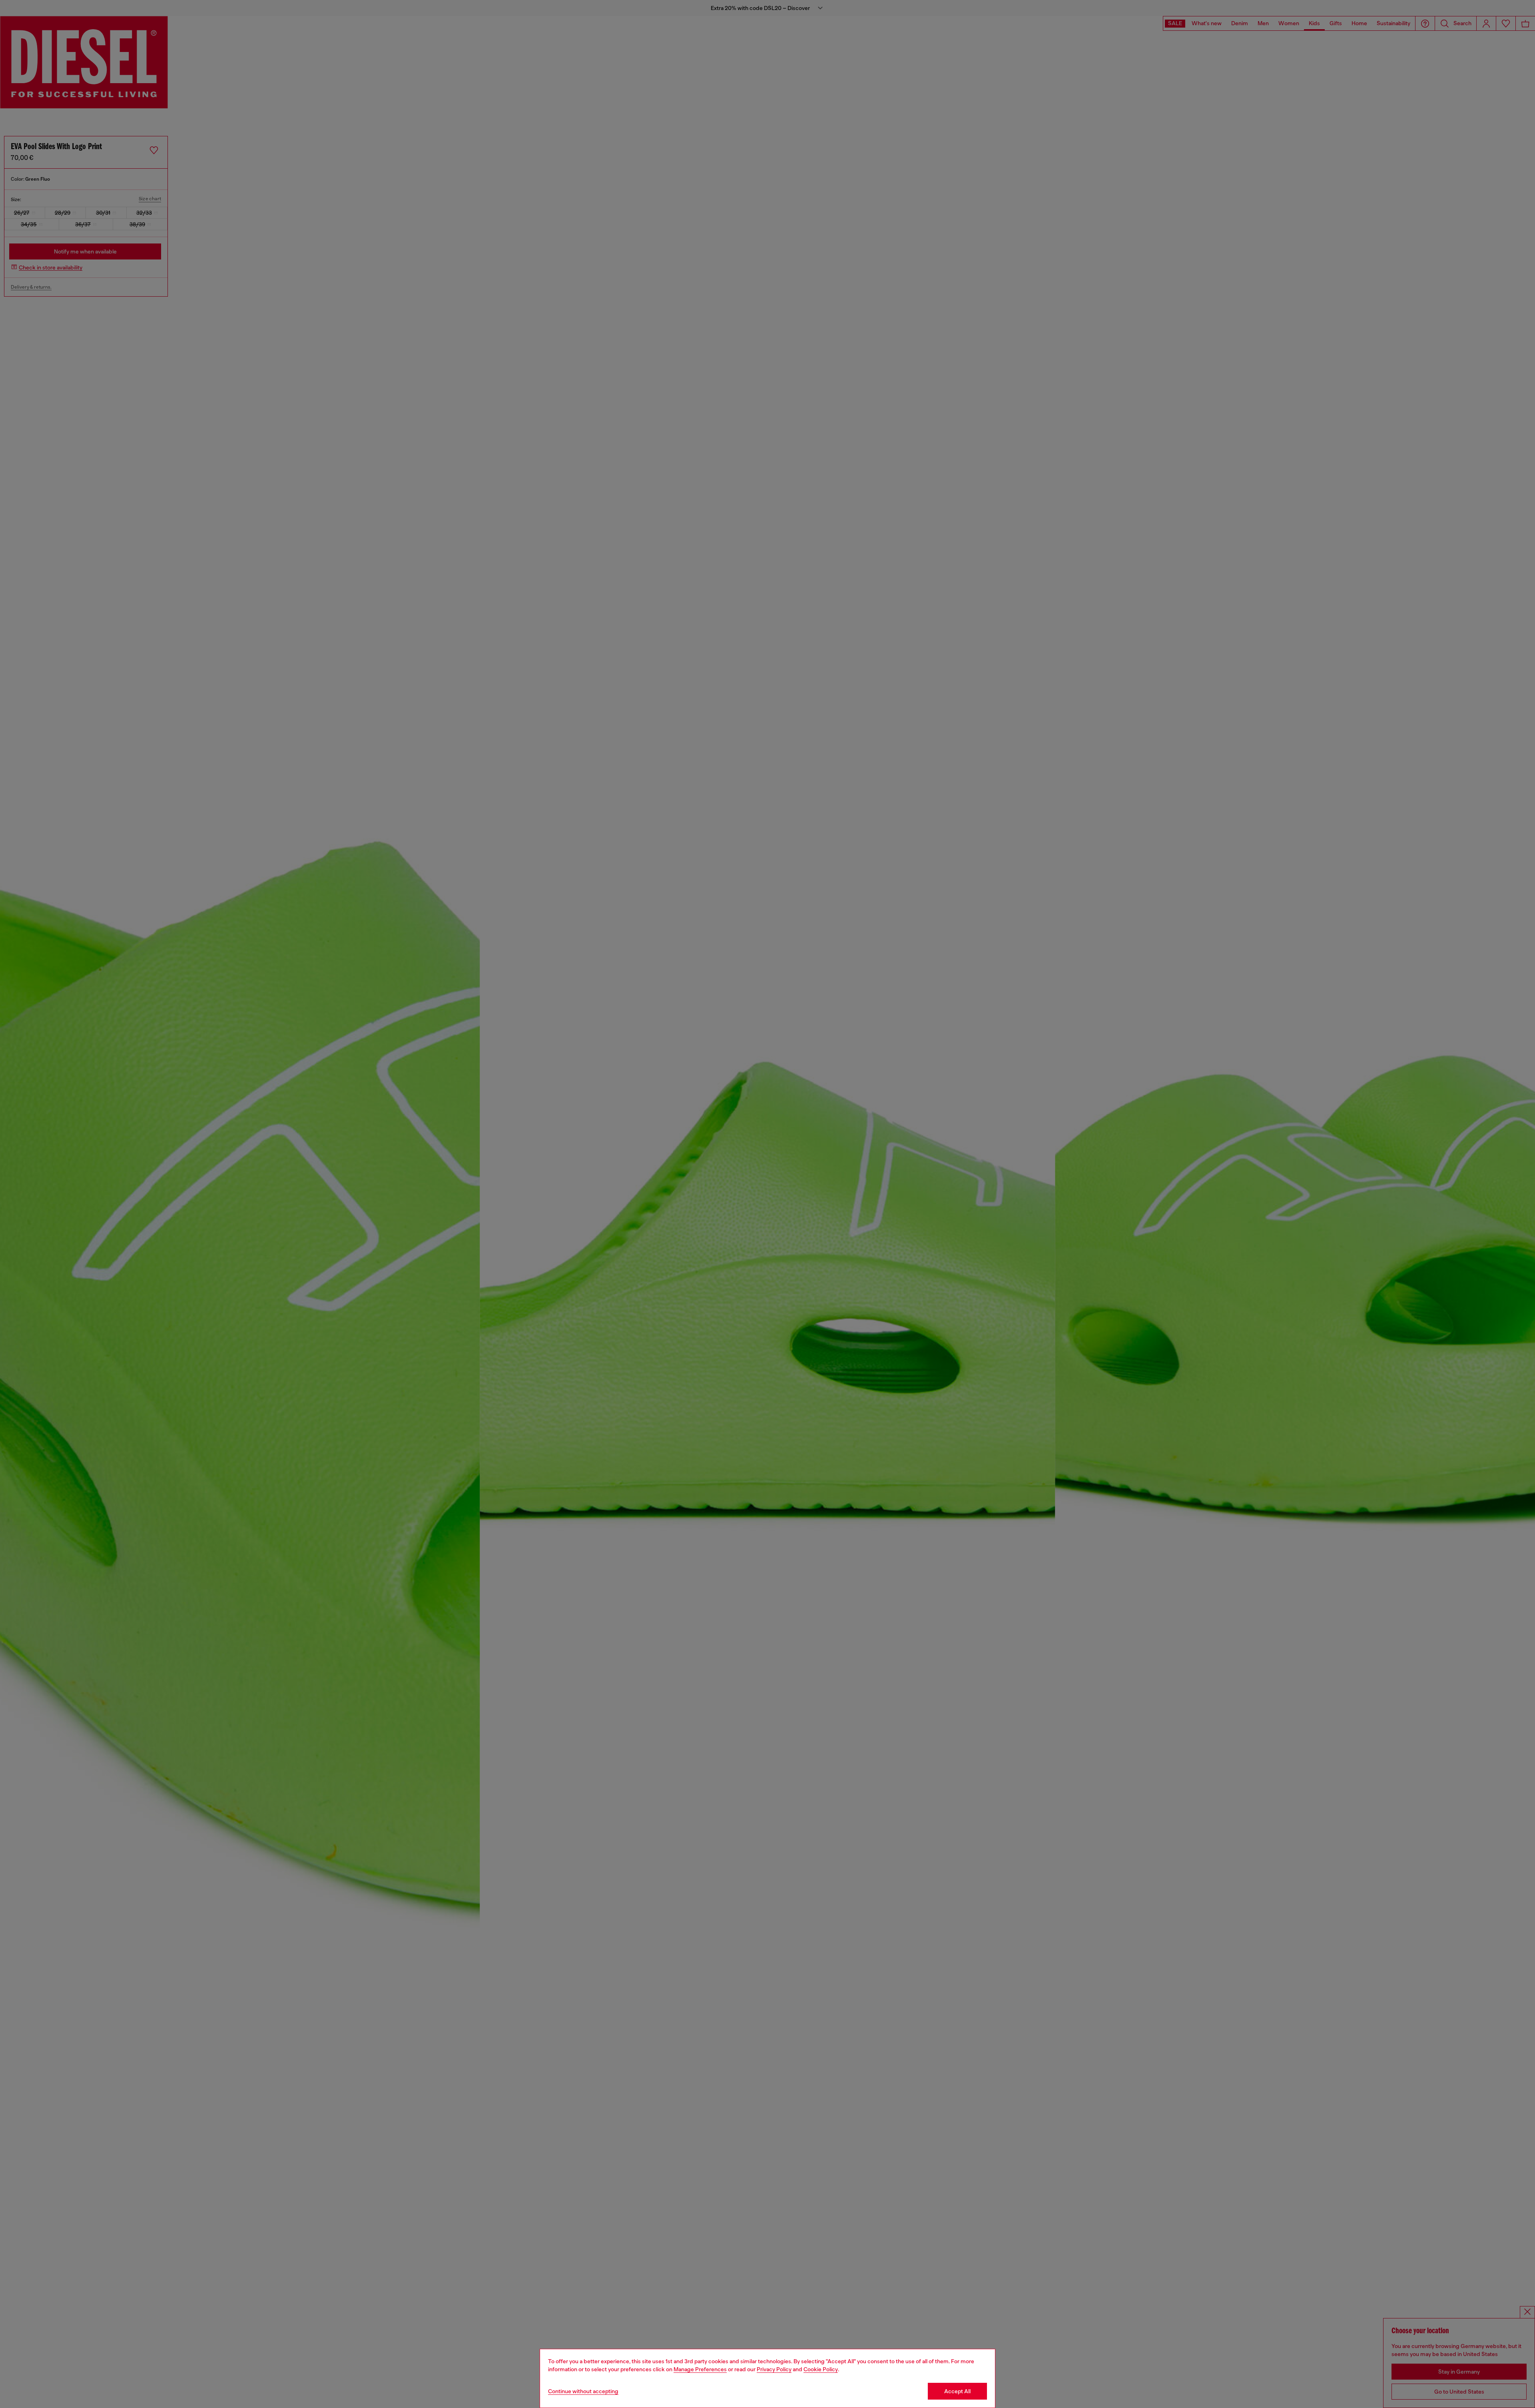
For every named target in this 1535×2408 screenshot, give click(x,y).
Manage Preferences (700, 2369)
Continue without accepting (583, 2391)
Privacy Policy (774, 2369)
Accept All (957, 2391)
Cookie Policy (821, 2369)
